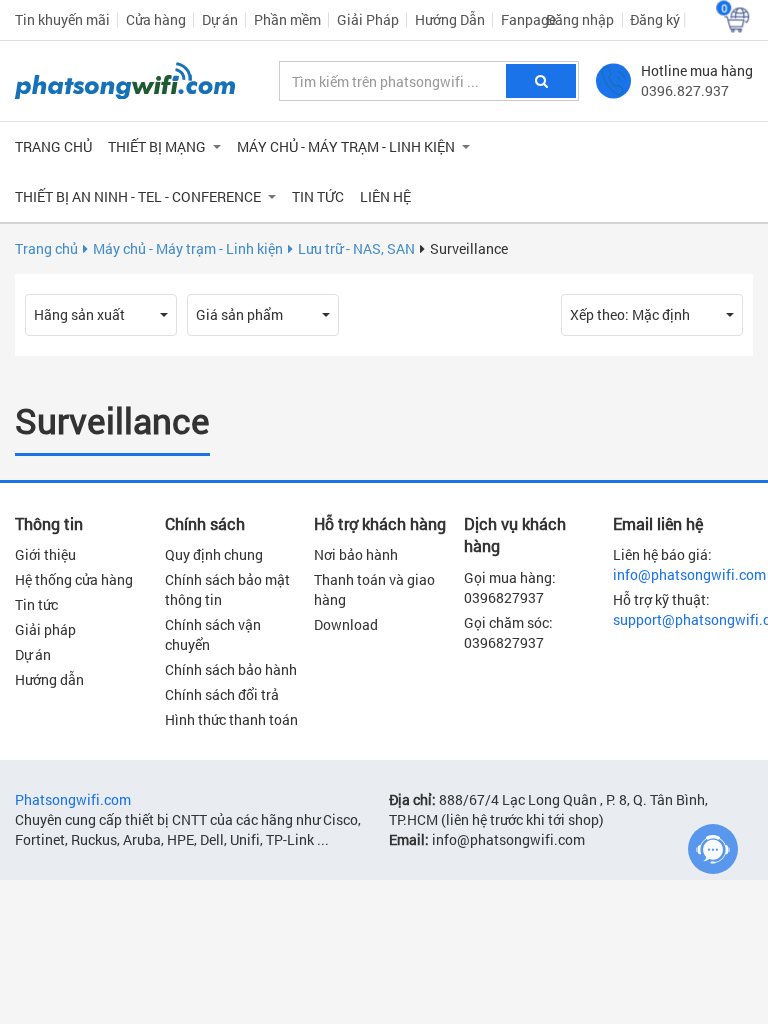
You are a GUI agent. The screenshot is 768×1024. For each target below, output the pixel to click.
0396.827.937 (685, 90)
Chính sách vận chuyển (213, 634)
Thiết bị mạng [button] (157, 146)
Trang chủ (53, 146)
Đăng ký (655, 19)
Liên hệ (385, 196)
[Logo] (125, 80)
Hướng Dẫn (450, 19)
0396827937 (504, 597)
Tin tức (318, 196)
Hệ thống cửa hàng (74, 579)
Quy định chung (214, 554)
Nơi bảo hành (356, 554)
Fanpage (528, 19)
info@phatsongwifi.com (689, 574)
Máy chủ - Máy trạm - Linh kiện (188, 248)
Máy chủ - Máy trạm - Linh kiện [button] (346, 146)
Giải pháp (45, 629)
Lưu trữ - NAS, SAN (356, 248)
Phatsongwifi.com (73, 799)
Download (346, 624)
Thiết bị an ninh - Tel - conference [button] (138, 196)
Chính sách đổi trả (222, 694)
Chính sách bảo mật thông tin (227, 589)
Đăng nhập (580, 19)
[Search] (541, 81)
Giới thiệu (45, 554)
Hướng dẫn (49, 679)
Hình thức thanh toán (231, 719)
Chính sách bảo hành (231, 669)
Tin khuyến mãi (62, 19)
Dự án (220, 19)
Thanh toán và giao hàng (374, 589)
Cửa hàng (156, 19)
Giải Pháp (368, 19)
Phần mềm (287, 19)
